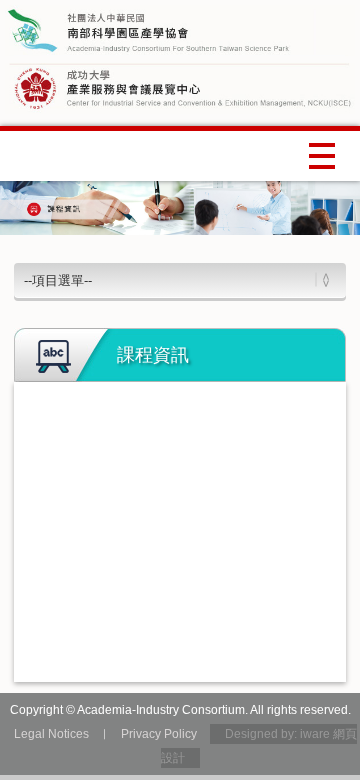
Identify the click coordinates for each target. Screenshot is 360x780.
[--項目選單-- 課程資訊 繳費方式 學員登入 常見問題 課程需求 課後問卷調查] (179, 279)
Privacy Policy (159, 734)
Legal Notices (51, 734)
